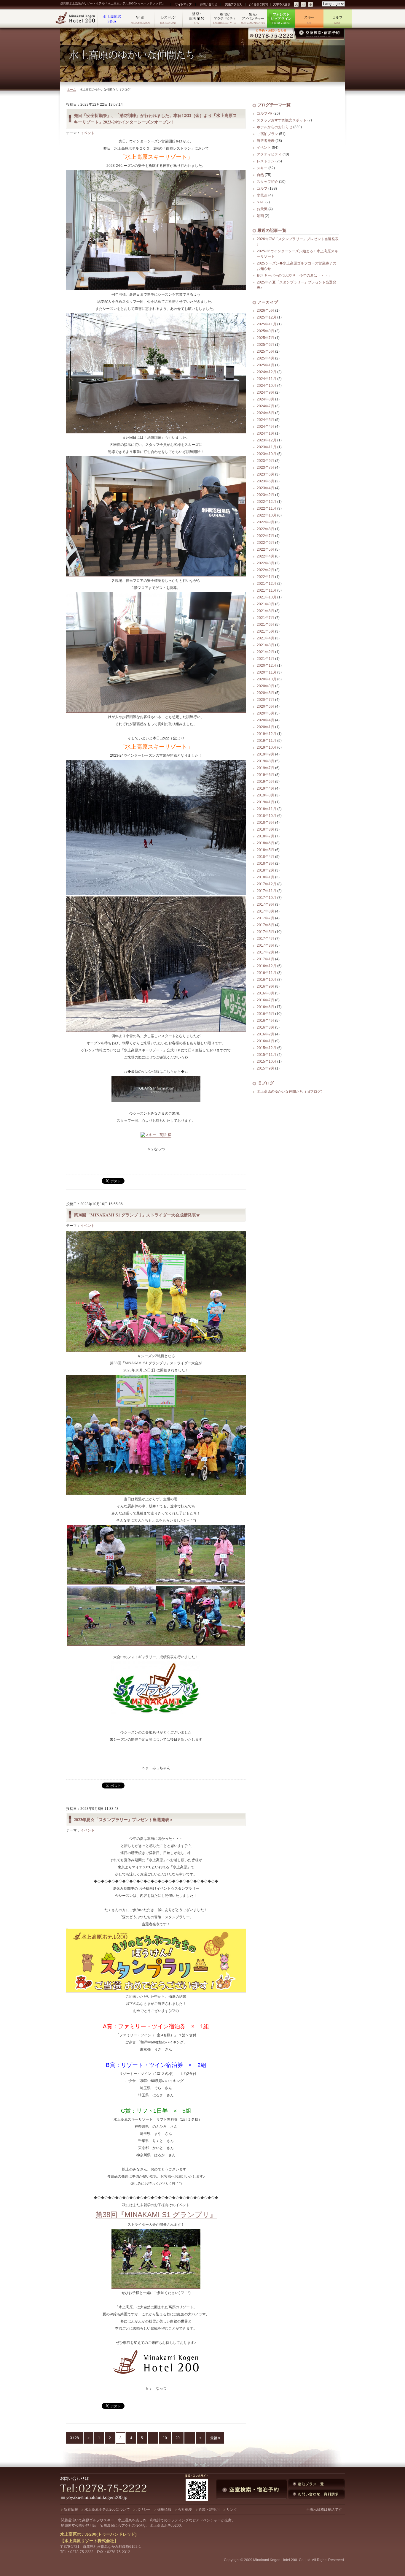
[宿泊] (140, 19)
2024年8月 (266, 399)
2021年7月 (266, 618)
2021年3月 (266, 645)
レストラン (266, 161)
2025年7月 (266, 338)
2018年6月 (266, 843)
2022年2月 (266, 570)
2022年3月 (266, 563)
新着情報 (71, 2510)
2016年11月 (267, 973)
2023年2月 (266, 495)
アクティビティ (269, 154)
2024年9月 (266, 392)
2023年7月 (266, 468)
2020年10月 (267, 679)
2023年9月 (266, 461)
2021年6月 (266, 625)
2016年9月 (266, 986)
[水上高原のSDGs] (112, 19)
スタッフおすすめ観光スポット (282, 120)
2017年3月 (266, 945)
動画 (260, 216)
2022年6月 (266, 543)
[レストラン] (169, 19)
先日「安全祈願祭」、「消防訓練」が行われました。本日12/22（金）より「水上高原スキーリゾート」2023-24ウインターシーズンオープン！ (155, 119)
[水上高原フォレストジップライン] (281, 19)
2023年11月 (267, 447)
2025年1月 (266, 365)
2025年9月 (266, 331)
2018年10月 (267, 816)
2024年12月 (267, 372)
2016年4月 (266, 1021)
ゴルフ (262, 188)
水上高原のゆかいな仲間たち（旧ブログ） (291, 1091)
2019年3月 (266, 795)
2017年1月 (266, 959)
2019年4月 (266, 788)
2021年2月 (266, 652)
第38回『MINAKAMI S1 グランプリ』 (156, 2215)
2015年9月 (266, 1068)
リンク (232, 2510)
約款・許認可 (209, 2510)
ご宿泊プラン (267, 134)
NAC (261, 202)
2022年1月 (266, 577)
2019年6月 (266, 775)
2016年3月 (266, 1027)
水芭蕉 (262, 195)
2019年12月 (267, 734)
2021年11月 (267, 590)
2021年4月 (266, 638)
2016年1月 (266, 1041)
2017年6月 (266, 925)
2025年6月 (266, 345)
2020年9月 (266, 686)
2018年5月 (266, 850)
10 (165, 2438)
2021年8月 (266, 611)
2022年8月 (266, 529)
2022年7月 (266, 536)
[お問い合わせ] (208, 4)
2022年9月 (266, 522)
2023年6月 (266, 474)
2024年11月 (267, 379)
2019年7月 (266, 768)
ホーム (71, 89)
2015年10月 (267, 1062)
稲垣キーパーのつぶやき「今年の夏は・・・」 (294, 275)
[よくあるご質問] (258, 4)
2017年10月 (267, 898)
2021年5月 (266, 631)
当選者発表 (266, 141)
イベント (87, 133)
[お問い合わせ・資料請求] (316, 2494)
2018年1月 (266, 877)
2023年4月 (266, 488)
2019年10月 (267, 747)
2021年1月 (266, 659)
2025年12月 (267, 317)
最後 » (215, 2438)
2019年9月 (266, 754)
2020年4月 (266, 720)
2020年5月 (266, 713)
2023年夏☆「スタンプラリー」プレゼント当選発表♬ (124, 1819)
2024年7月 (266, 406)
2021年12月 (267, 584)
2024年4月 (266, 427)
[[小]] (311, 5)
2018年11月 (267, 809)
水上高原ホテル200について (107, 2510)
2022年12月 (267, 502)
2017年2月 (266, 952)
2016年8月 (266, 993)
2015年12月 (267, 1048)
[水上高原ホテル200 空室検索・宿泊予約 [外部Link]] (296, 34)
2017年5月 (266, 932)
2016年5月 (266, 1014)
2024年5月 (266, 420)
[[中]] (304, 5)
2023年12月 (267, 440)
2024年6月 (266, 413)
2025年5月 (266, 351)
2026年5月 (266, 310)
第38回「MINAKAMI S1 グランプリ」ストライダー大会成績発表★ (137, 1215)
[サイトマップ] (183, 4)
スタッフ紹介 (267, 182)
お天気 (262, 209)
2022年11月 (267, 508)
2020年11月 (267, 672)
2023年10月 (267, 454)
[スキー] (309, 19)
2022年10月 (267, 515)
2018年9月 (266, 823)
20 (178, 2438)
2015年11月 (267, 1055)
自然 (260, 175)
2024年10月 (267, 386)
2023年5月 (266, 481)
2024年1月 (266, 433)
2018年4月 (266, 857)
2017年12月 (267, 884)
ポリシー (143, 2510)
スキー (262, 168)
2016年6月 (266, 1007)
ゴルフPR (265, 113)
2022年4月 (266, 556)
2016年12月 (267, 966)
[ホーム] (76, 19)
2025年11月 (267, 324)
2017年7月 (266, 918)
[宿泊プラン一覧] (316, 2484)
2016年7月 (266, 1000)
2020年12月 (267, 666)
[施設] (225, 19)
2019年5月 (266, 782)
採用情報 (164, 2510)
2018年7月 (266, 836)
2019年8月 (266, 761)
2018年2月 (266, 870)
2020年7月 (266, 700)
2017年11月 (267, 891)
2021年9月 (266, 604)
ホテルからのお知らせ (275, 127)
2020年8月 (266, 693)
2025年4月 (266, 358)
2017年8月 (266, 911)
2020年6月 (266, 706)
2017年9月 (266, 904)
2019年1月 (266, 802)
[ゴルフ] (338, 19)
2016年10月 (267, 980)
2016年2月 (266, 1034)
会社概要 (185, 2510)
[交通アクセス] (233, 4)
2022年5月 (266, 549)
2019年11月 (267, 741)
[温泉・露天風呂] (197, 19)
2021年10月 (267, 597)
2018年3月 (266, 864)
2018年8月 (266, 829)
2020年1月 (266, 727)
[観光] (253, 19)
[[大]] (296, 5)
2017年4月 (266, 939)
